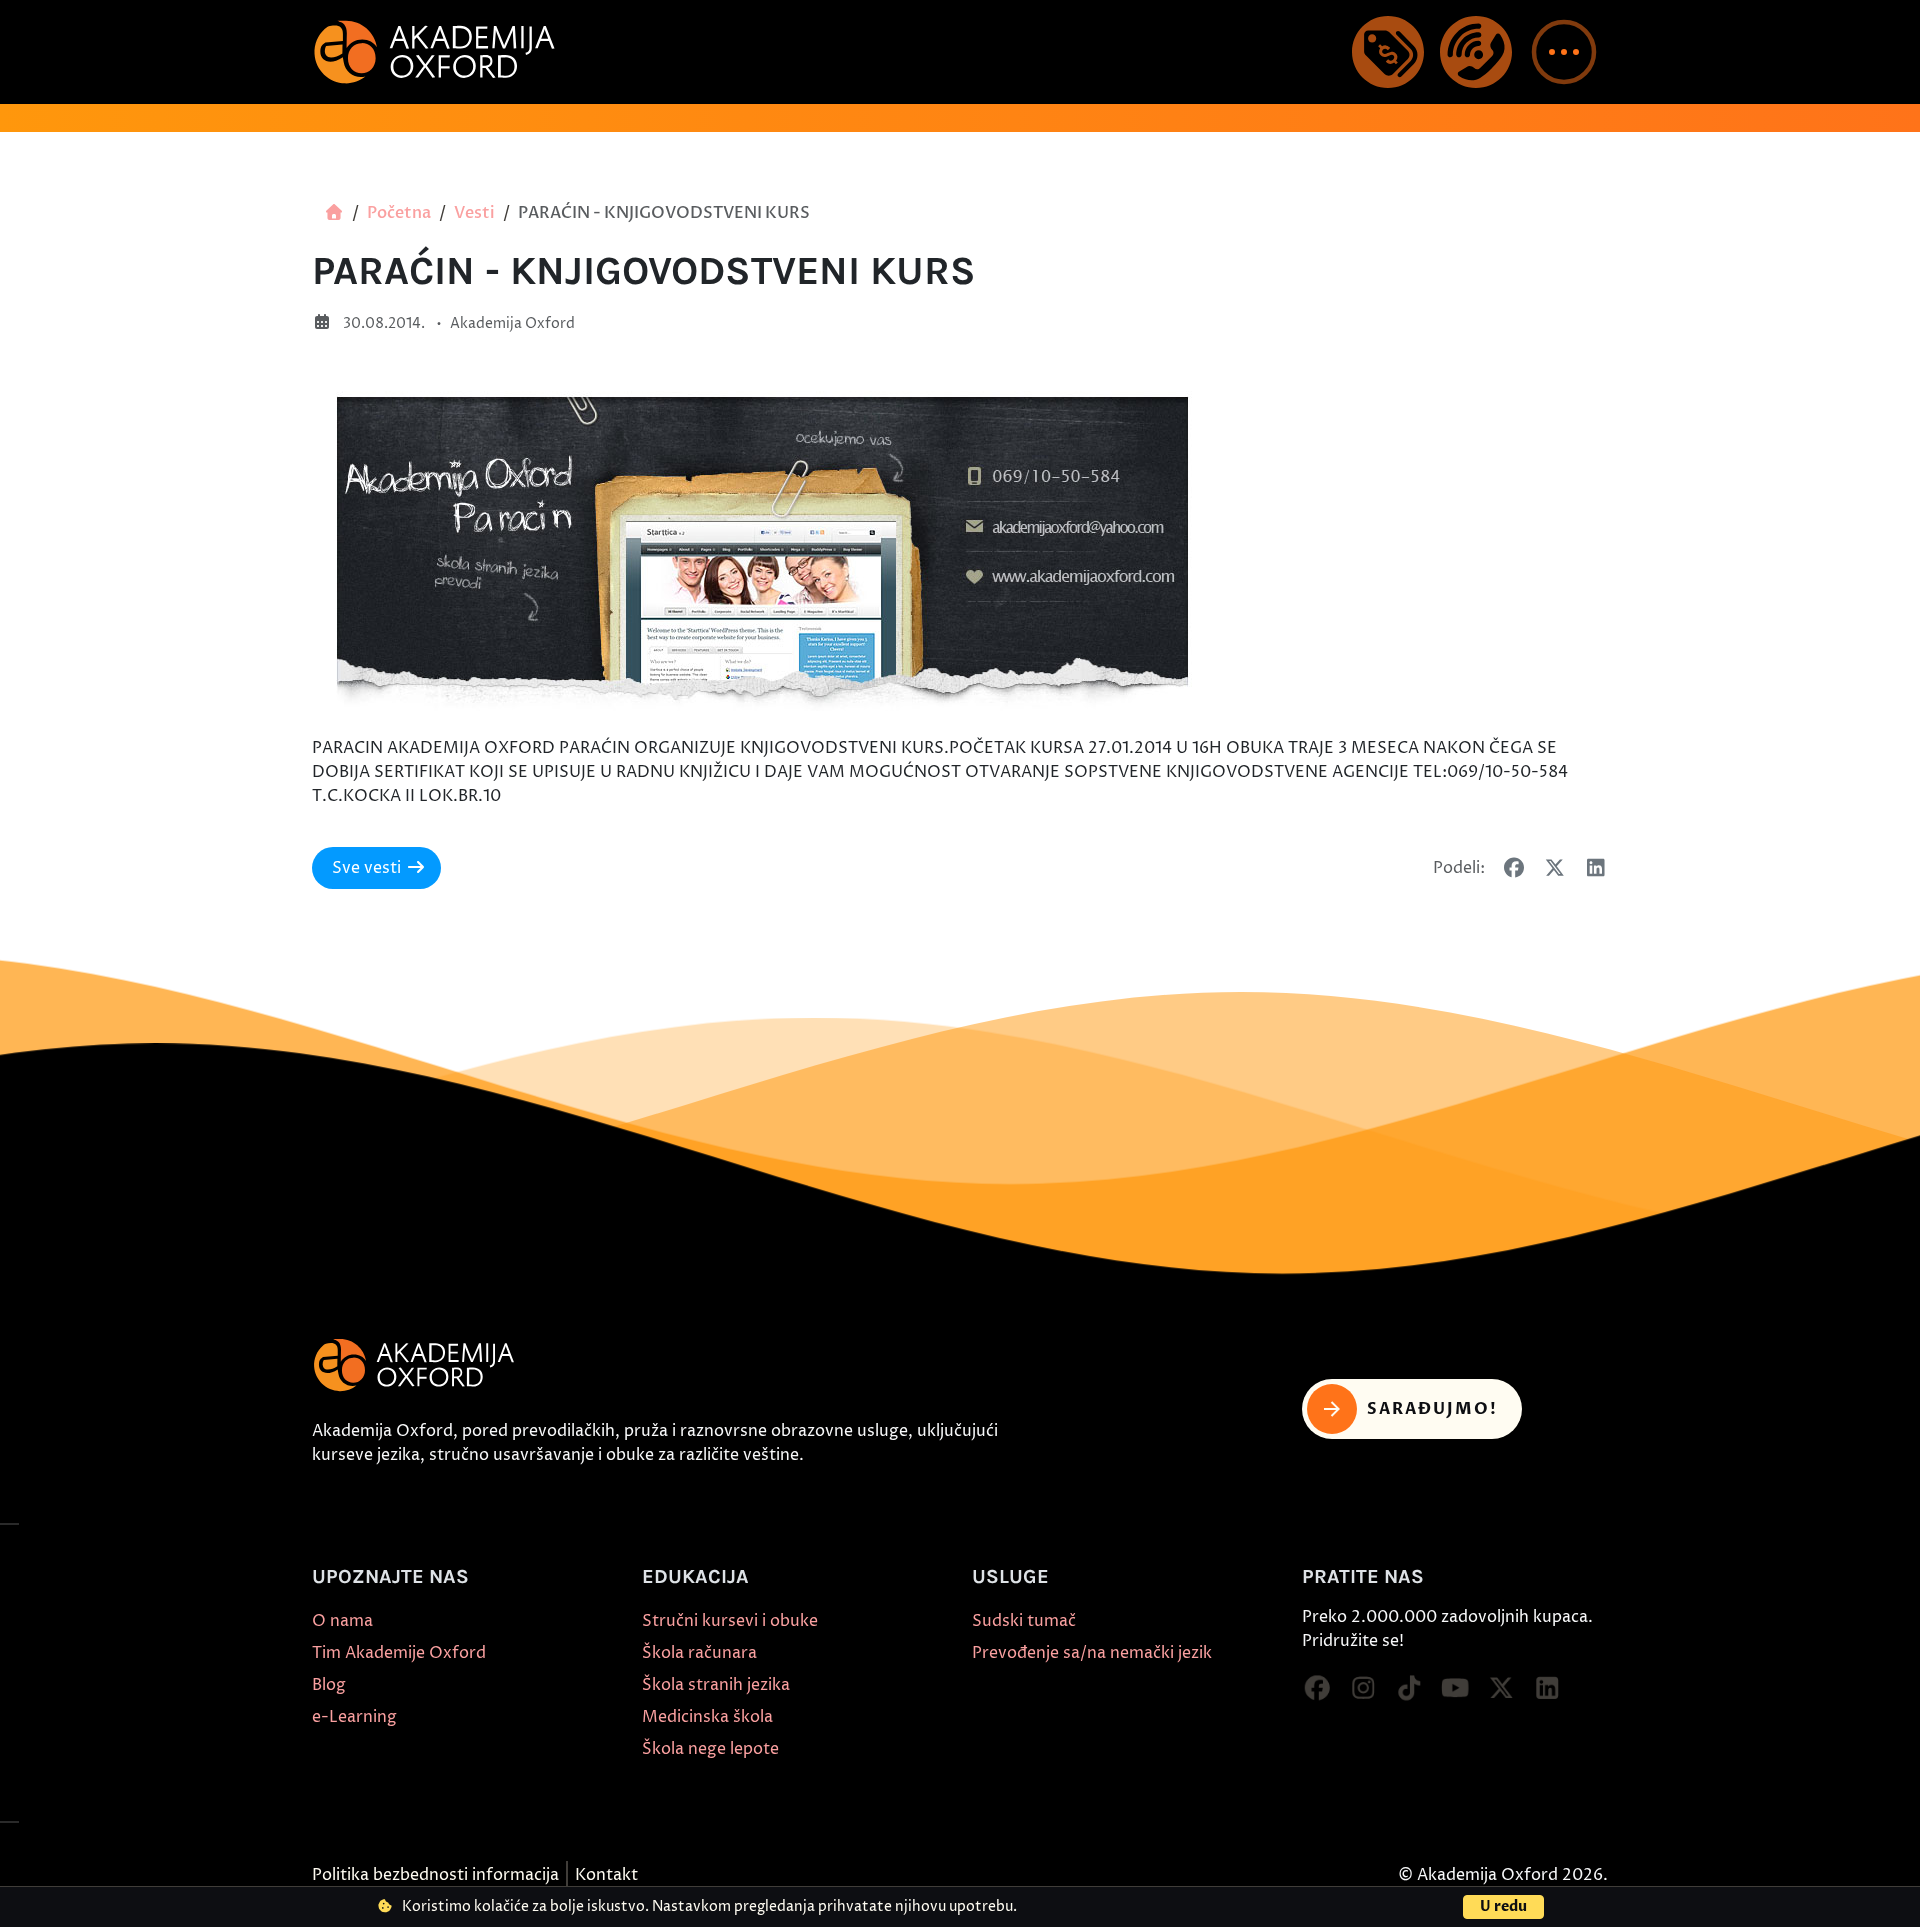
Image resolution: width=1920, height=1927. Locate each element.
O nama (342, 1621)
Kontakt (606, 1875)
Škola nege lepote (710, 1749)
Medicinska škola (707, 1717)
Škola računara (699, 1653)
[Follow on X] (1501, 1689)
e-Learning (354, 1717)
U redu (1503, 1906)
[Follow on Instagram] (1363, 1689)
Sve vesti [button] (366, 868)
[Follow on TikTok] (1409, 1689)
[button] (1564, 52)
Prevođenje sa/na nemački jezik (1092, 1653)
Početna (399, 213)
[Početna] (334, 213)
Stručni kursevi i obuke (730, 1621)
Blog (329, 1685)
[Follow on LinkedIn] (1547, 1689)
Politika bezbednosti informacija (435, 1875)
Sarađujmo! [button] (1432, 1409)
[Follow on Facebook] (1317, 1689)
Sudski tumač (1024, 1621)
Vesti (474, 213)
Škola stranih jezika (716, 1685)
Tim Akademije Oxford (399, 1653)
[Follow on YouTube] (1455, 1689)
